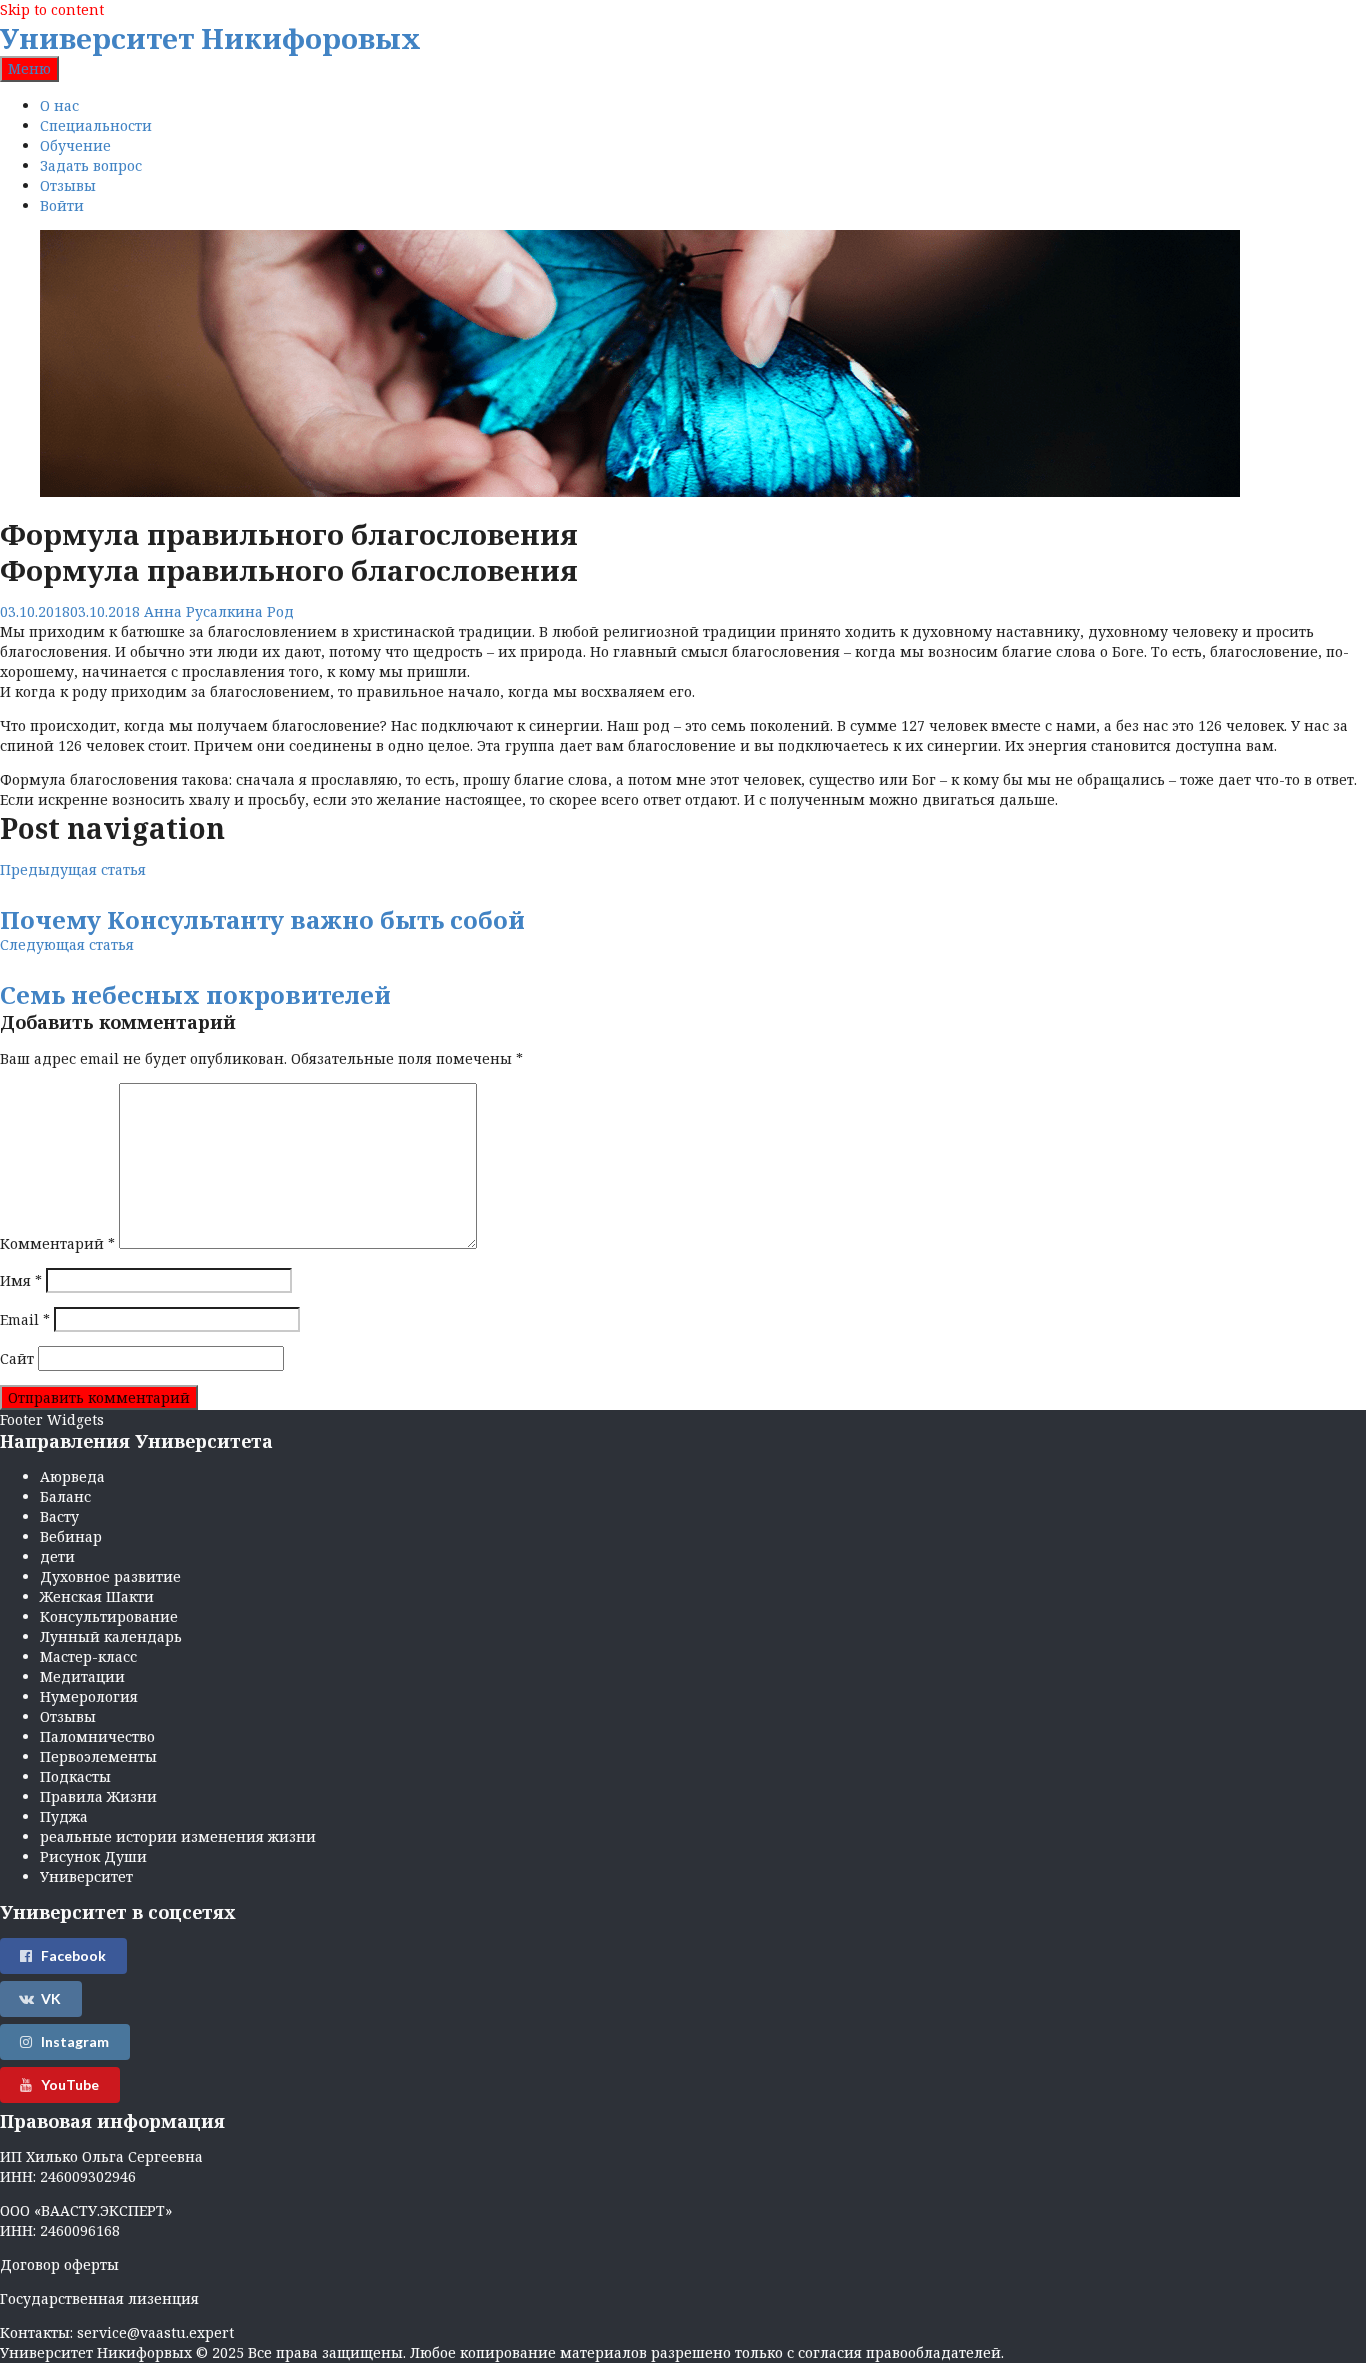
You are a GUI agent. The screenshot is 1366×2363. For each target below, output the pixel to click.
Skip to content (52, 9)
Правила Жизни (98, 1796)
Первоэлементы (98, 1756)
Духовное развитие (110, 1576)
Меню (29, 68)
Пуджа (64, 1816)
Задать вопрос (91, 165)
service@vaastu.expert (155, 2332)
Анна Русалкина (203, 611)
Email (25, 1319)
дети (57, 1556)
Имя (21, 1280)
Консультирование (109, 1616)
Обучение (75, 145)
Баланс (65, 1496)
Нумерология (89, 1696)
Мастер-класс (88, 1656)
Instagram (75, 2041)
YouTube (70, 2084)
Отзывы (68, 185)
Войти (62, 205)
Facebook (73, 1955)
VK (51, 1998)
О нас (59, 105)
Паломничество (97, 1736)
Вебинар (71, 1536)
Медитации (82, 1676)
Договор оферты (59, 2264)
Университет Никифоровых (210, 38)
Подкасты (75, 1776)
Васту (59, 1516)
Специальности (96, 125)
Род (280, 611)
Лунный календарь (111, 1636)
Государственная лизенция (99, 2298)
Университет (86, 1876)
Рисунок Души (93, 1856)
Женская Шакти (97, 1596)
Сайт (17, 1358)
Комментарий (57, 1243)
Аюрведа (72, 1476)
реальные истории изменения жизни (178, 1836)
